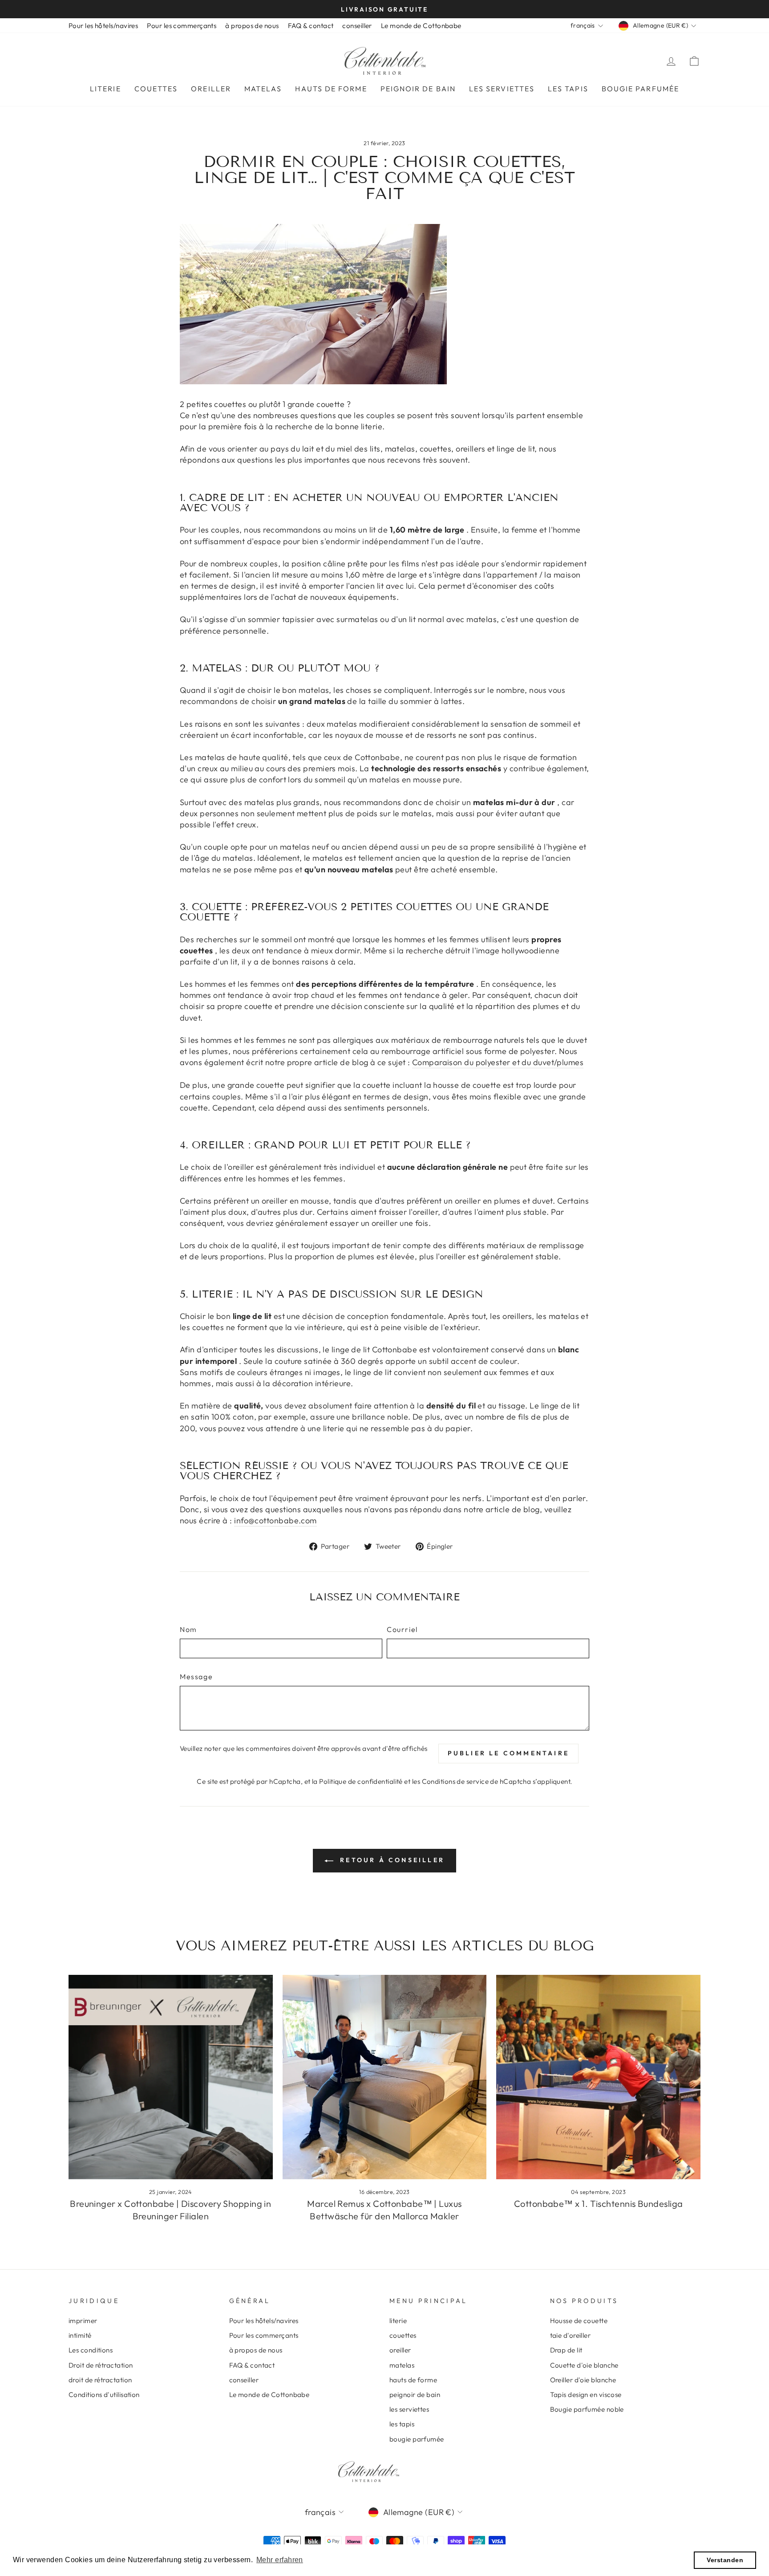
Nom (188, 1629)
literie (105, 89)
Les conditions (91, 2350)
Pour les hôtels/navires (103, 26)
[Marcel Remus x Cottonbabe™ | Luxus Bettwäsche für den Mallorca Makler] (385, 2077)
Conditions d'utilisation (104, 2395)
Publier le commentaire (508, 1753)
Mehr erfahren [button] (280, 2560)
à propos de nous (252, 26)
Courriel (402, 1629)
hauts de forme (331, 89)
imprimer (83, 2321)
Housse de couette (579, 2321)
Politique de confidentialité (361, 1781)
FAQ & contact (311, 26)
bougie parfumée (640, 89)
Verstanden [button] (725, 2560)
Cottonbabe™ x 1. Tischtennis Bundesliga (599, 2204)
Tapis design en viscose (586, 2395)
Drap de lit (566, 2350)
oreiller (211, 89)
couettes (156, 89)
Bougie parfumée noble (587, 2409)
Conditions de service (455, 1781)
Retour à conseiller (391, 1860)
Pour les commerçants (182, 26)
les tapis (568, 89)
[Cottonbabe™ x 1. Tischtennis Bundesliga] (598, 2077)
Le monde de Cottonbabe (421, 26)
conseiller (357, 26)
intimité (80, 2335)
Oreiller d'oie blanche (583, 2380)
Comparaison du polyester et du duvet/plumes (498, 1062)
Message (196, 1677)
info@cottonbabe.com (275, 1520)
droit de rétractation (100, 2380)
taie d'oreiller (571, 2335)
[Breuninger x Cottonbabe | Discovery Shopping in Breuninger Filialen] (171, 2077)
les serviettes (502, 89)
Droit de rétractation (101, 2365)
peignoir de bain (418, 89)
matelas (263, 89)
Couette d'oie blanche (584, 2365)
